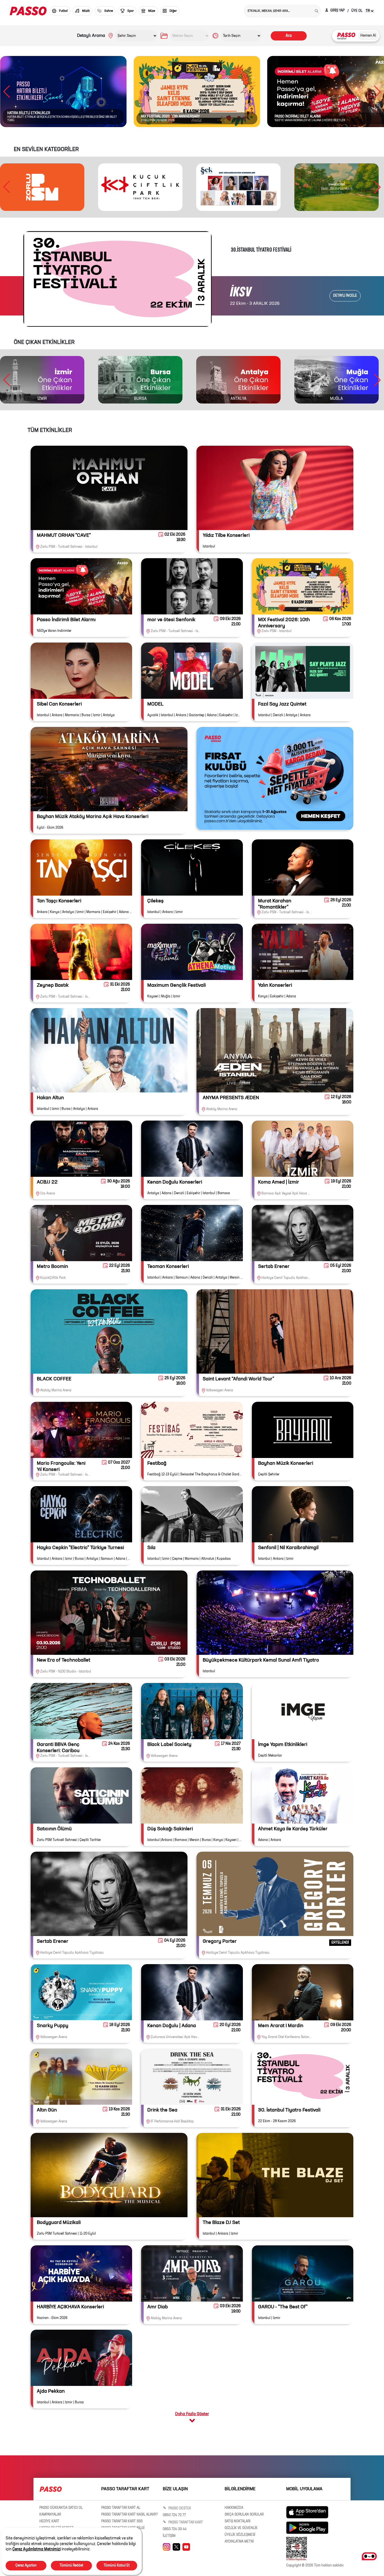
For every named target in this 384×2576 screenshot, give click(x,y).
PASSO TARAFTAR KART (185, 2523)
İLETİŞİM (169, 2536)
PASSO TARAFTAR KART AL (121, 2508)
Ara (289, 36)
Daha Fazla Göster (192, 2414)
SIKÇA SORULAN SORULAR (244, 2515)
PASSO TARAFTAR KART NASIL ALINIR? (130, 2515)
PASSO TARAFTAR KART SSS (122, 2521)
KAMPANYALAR (50, 2515)
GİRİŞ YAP (337, 11)
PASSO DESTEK (179, 2509)
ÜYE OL (357, 11)
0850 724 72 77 (174, 2515)
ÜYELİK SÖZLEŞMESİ (240, 2535)
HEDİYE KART (49, 2521)
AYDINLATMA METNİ (239, 2542)
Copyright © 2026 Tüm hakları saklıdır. (315, 2566)
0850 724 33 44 (175, 2529)
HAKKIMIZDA (234, 2508)
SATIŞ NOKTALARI (238, 2521)
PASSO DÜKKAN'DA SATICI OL (61, 2508)
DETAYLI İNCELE (345, 296)
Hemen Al (368, 36)
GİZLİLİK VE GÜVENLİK (241, 2528)
